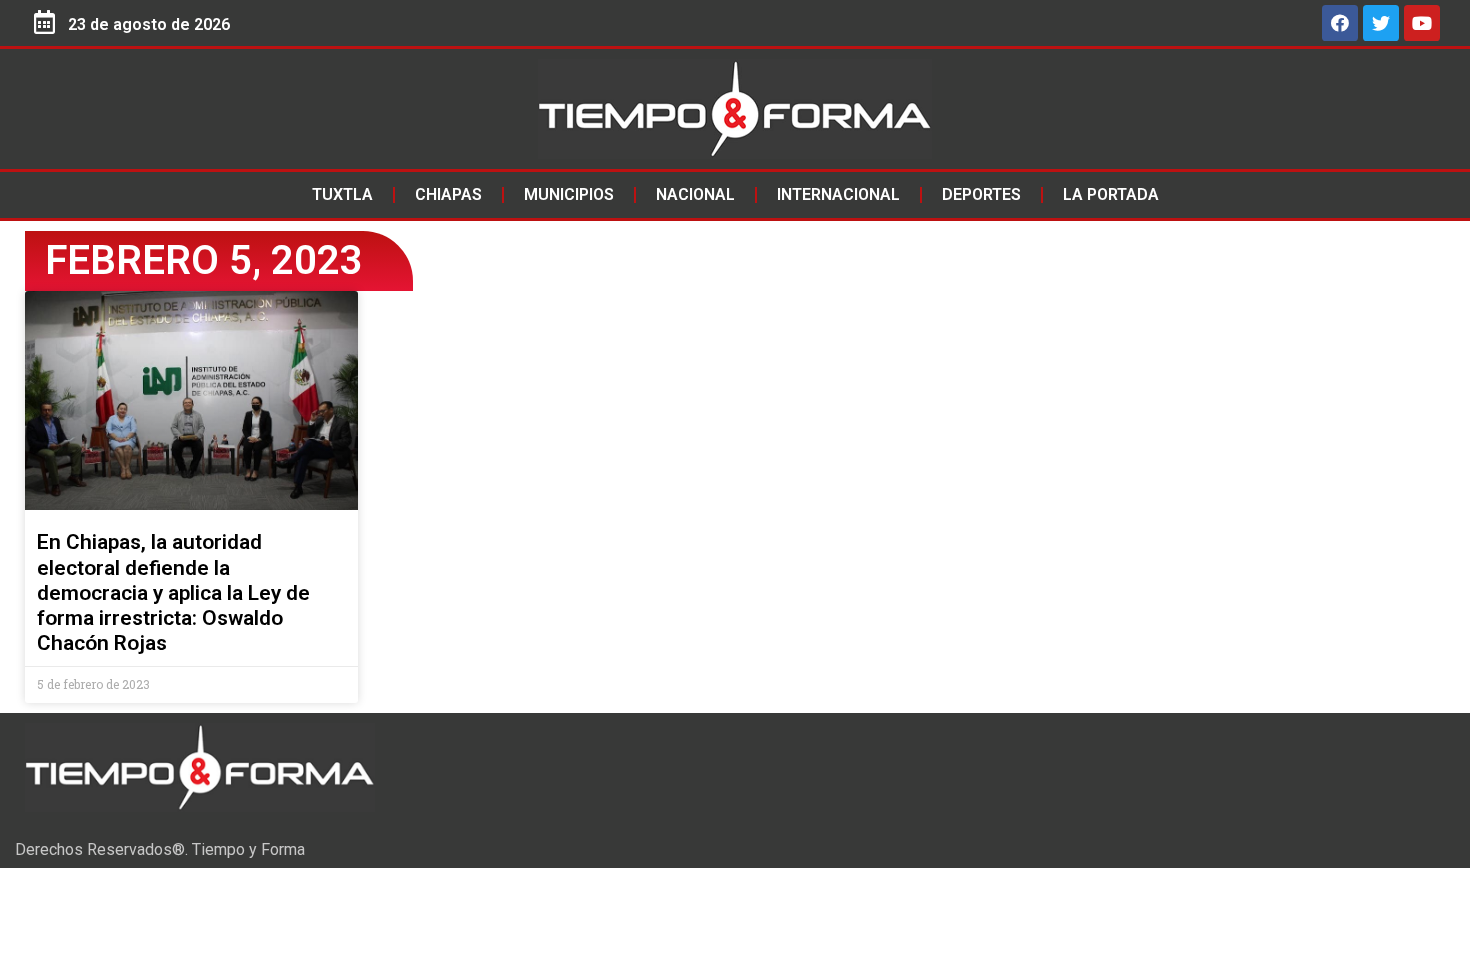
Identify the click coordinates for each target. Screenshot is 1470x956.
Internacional (838, 194)
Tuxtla (342, 194)
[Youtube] (1422, 23)
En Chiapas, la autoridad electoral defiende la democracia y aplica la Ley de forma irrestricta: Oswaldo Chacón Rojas (173, 592)
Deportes (981, 194)
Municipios (569, 194)
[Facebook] (1340, 23)
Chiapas (448, 194)
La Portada (1111, 194)
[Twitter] (1381, 23)
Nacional (695, 194)
